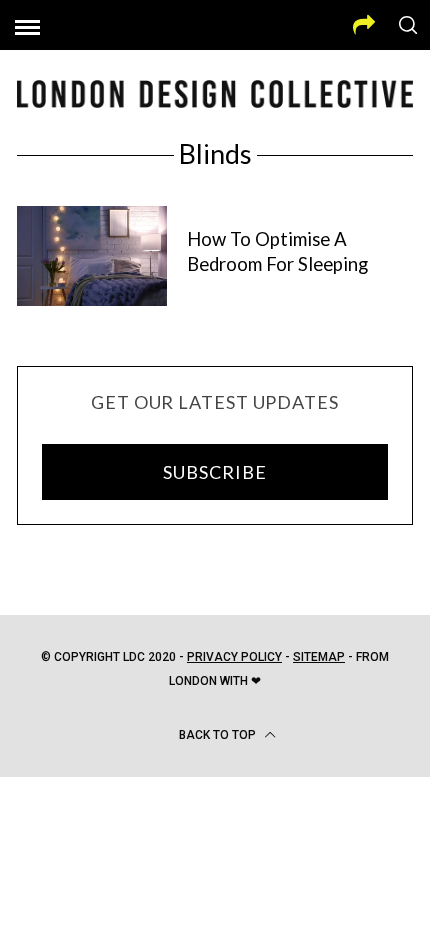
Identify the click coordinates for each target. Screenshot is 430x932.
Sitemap (319, 657)
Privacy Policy (234, 657)
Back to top (219, 735)
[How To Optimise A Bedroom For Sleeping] (92, 256)
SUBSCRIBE (214, 472)
